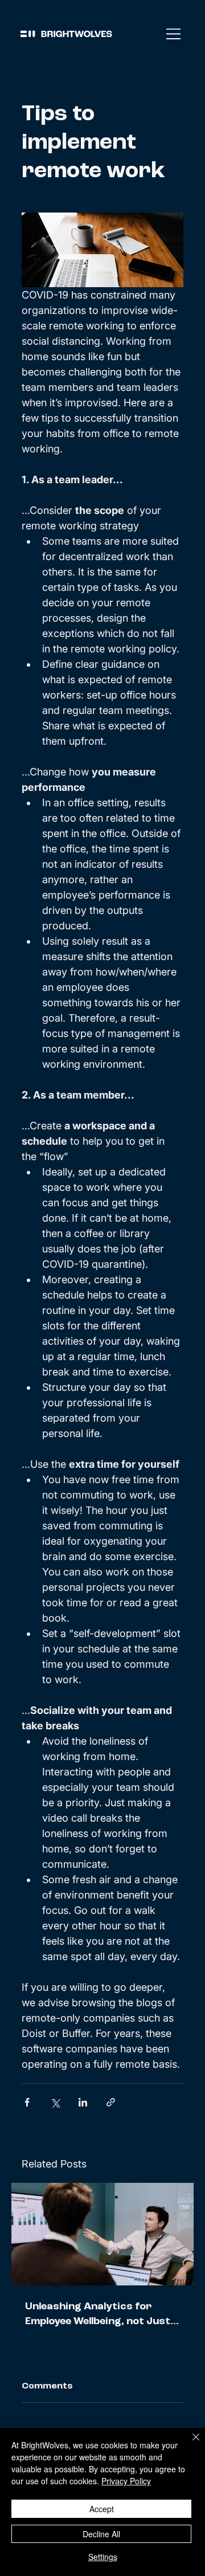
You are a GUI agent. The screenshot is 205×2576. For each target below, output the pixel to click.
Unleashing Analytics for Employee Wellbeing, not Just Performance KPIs (98, 2315)
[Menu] (174, 34)
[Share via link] (111, 2102)
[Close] (189, 2444)
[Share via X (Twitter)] (55, 2102)
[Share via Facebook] (27, 2102)
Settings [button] (103, 2557)
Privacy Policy (126, 2481)
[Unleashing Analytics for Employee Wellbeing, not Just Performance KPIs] (102, 2234)
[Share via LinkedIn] (83, 2102)
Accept (102, 2509)
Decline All (101, 2534)
